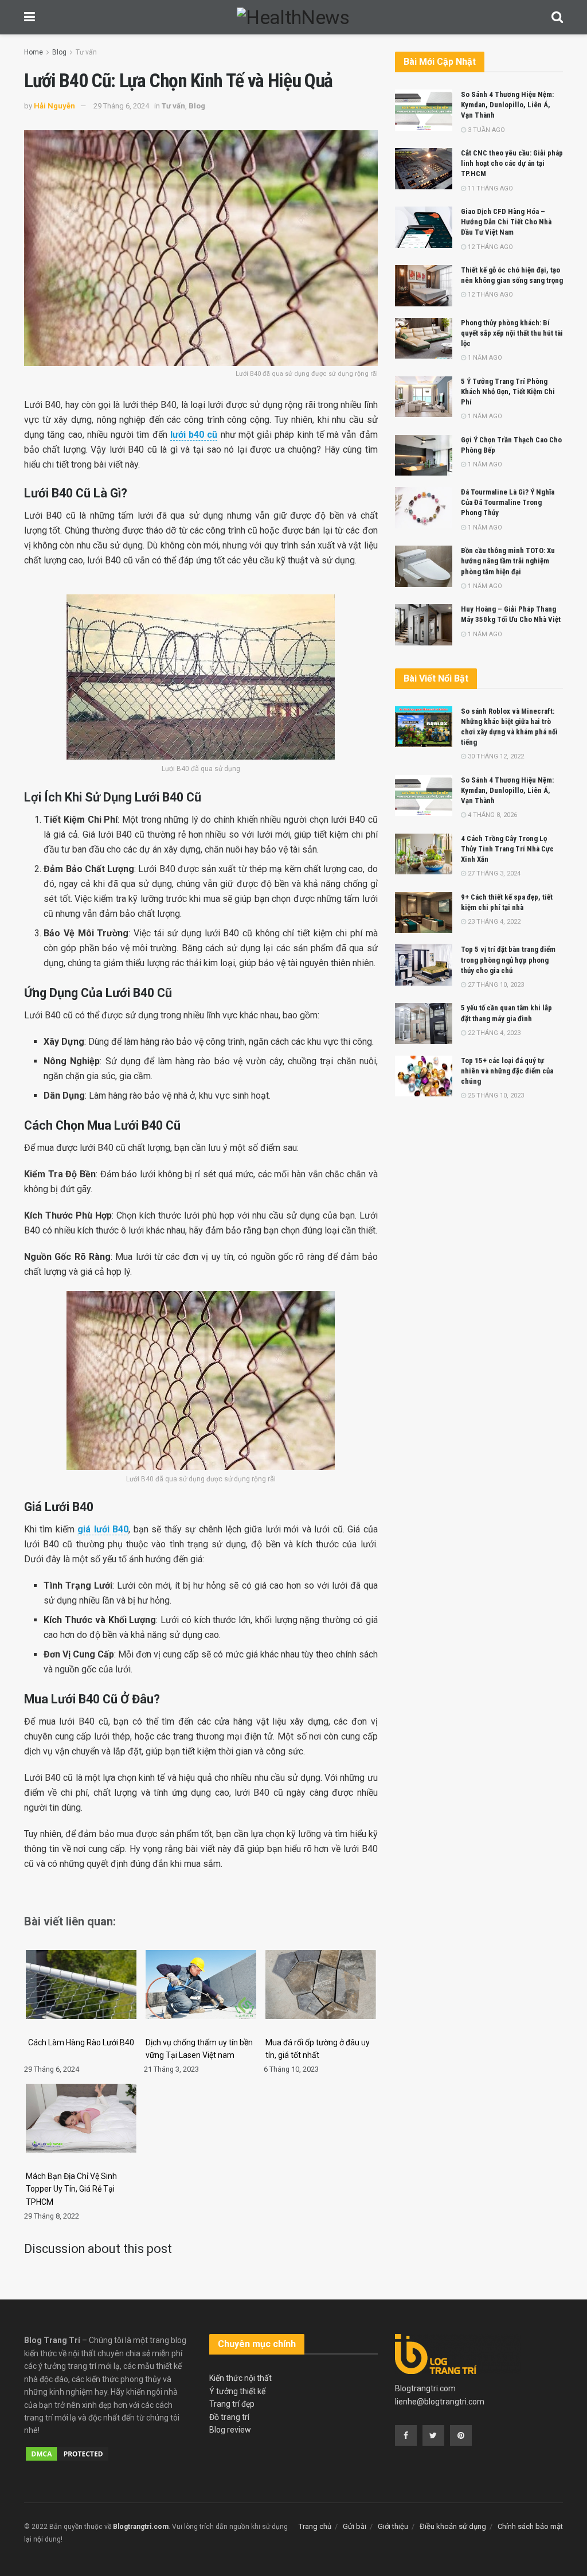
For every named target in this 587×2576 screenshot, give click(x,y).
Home (34, 52)
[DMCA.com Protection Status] (67, 2453)
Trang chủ (315, 2526)
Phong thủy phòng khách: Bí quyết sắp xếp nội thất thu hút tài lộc (512, 333)
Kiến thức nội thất (240, 2378)
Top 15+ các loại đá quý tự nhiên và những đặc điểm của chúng (507, 1071)
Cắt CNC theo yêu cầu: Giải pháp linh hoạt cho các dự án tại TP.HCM (512, 163)
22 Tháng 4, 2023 (493, 1033)
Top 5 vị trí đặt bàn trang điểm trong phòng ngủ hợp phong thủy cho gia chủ (508, 960)
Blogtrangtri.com (425, 2388)
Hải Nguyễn (54, 106)
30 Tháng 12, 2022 (495, 756)
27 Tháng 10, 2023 (495, 985)
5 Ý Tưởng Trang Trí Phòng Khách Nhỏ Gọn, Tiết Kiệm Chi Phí (508, 392)
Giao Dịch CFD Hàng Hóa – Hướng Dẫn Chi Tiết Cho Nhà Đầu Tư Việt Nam (506, 222)
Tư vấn (86, 52)
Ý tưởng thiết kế (237, 2391)
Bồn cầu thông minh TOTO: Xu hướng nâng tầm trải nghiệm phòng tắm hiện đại (508, 561)
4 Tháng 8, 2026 (492, 815)
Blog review (230, 2430)
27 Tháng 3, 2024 (493, 873)
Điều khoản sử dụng (453, 2526)
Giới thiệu (393, 2526)
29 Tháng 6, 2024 (121, 106)
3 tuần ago (486, 130)
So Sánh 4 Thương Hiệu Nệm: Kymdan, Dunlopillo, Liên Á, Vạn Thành (507, 105)
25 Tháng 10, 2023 (495, 1096)
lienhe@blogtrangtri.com (440, 2402)
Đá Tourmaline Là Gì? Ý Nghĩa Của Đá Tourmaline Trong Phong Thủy (508, 502)
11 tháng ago (490, 188)
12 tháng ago (490, 247)
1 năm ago (484, 358)
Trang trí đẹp (232, 2404)
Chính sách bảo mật (530, 2526)
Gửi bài (355, 2526)
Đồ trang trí (229, 2417)
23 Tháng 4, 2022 (493, 922)
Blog (59, 52)
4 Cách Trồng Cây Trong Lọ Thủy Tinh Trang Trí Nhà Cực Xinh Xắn (507, 849)
